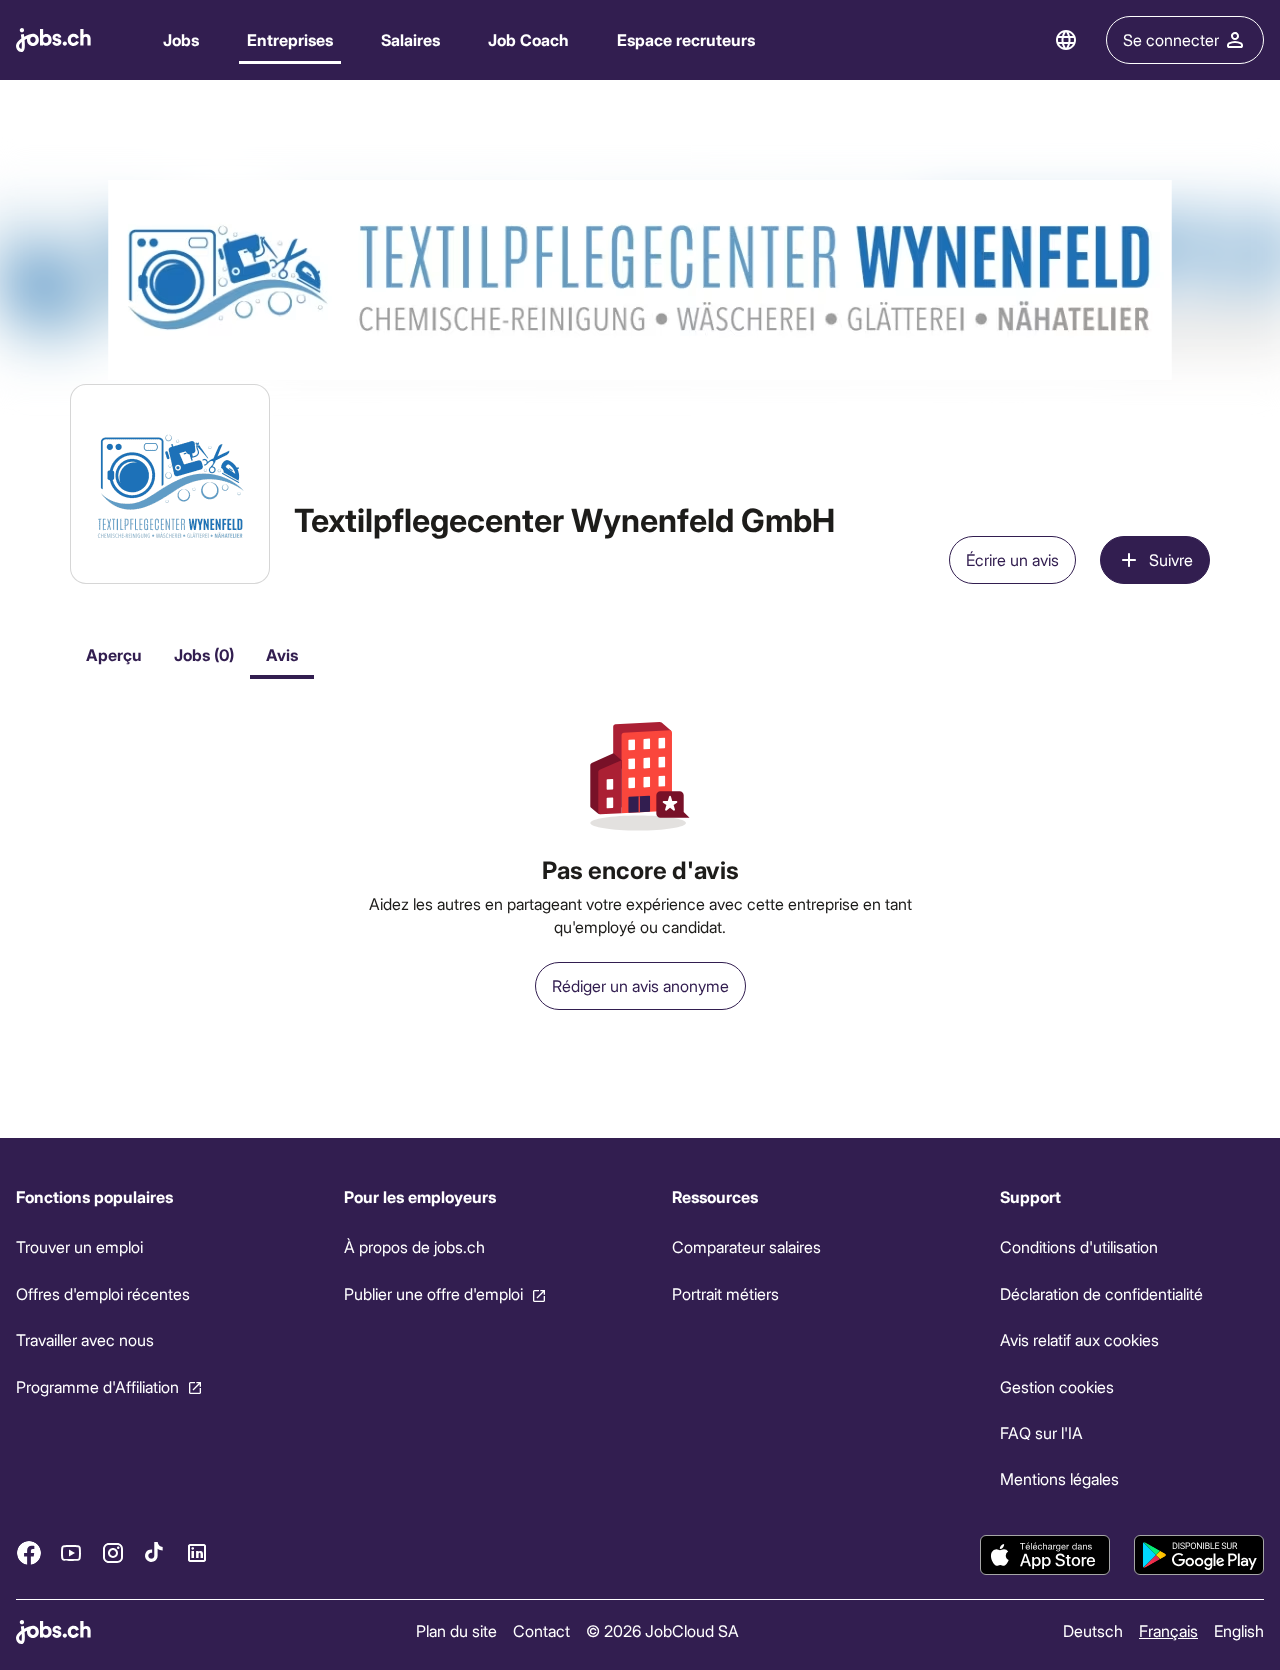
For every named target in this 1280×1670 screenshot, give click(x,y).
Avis (282, 654)
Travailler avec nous (85, 1339)
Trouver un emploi (79, 1246)
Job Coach (528, 39)
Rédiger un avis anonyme (640, 985)
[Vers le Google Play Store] (1199, 1555)
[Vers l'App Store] (1045, 1555)
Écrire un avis (1012, 559)
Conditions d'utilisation (1079, 1246)
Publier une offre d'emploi (433, 1293)
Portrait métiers (725, 1293)
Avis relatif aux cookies (1079, 1339)
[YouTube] (71, 1553)
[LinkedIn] (197, 1553)
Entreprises (290, 39)
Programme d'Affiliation (97, 1386)
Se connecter (1171, 39)
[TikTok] (155, 1553)
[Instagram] (113, 1553)
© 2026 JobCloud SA (662, 1630)
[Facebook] (29, 1553)
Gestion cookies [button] (1057, 1386)
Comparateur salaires (746, 1246)
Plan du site (456, 1630)
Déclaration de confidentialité (1101, 1293)
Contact (541, 1630)
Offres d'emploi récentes (103, 1293)
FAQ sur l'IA (1041, 1432)
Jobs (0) (204, 654)
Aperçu (114, 654)
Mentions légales (1059, 1478)
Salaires (410, 39)
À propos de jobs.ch (414, 1246)
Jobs (181, 39)
